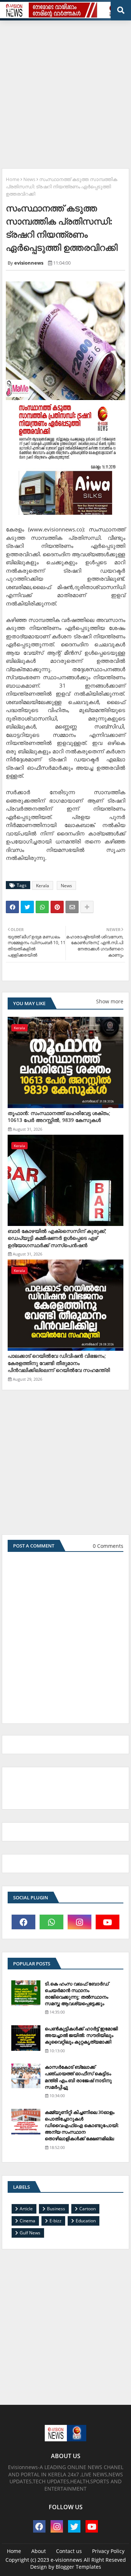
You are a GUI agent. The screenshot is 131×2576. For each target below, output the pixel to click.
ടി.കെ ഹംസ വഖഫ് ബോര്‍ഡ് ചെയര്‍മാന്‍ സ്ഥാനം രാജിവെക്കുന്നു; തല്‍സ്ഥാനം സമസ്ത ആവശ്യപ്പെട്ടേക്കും (77, 1994)
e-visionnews (66, 2560)
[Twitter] (27, 907)
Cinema (27, 2221)
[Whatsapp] (42, 907)
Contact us (69, 2551)
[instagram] (80, 1922)
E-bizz (55, 2221)
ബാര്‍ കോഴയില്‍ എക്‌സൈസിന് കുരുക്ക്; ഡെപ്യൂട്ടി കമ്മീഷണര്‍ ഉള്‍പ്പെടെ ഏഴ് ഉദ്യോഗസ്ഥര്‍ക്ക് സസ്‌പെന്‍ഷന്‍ (57, 1238)
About (39, 2551)
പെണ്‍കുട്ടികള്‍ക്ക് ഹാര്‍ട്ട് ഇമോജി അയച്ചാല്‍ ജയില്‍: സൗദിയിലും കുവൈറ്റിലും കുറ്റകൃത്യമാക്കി (81, 2035)
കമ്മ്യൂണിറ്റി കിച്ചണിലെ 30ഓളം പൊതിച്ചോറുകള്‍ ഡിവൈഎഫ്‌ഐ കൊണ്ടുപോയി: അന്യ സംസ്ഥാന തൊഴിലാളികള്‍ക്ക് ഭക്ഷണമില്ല (82, 2125)
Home (13, 179)
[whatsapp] (51, 1922)
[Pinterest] (57, 907)
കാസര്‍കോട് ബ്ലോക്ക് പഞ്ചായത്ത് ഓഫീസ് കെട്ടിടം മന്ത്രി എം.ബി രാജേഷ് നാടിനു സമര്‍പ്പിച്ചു (78, 2077)
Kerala (43, 886)
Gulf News (30, 2233)
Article (26, 2209)
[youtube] (108, 1922)
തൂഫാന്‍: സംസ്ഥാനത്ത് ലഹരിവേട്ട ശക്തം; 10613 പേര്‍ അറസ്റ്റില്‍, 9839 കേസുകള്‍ (59, 1117)
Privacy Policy (108, 2551)
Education (86, 2221)
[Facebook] (12, 907)
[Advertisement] (65, 92)
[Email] (72, 907)
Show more (110, 1001)
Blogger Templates (78, 2567)
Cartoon (88, 2209)
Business (56, 2209)
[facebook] (23, 1922)
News (29, 179)
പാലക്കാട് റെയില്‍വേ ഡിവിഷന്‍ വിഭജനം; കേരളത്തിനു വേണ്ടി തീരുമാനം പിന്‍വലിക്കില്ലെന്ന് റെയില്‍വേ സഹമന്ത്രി (59, 1363)
